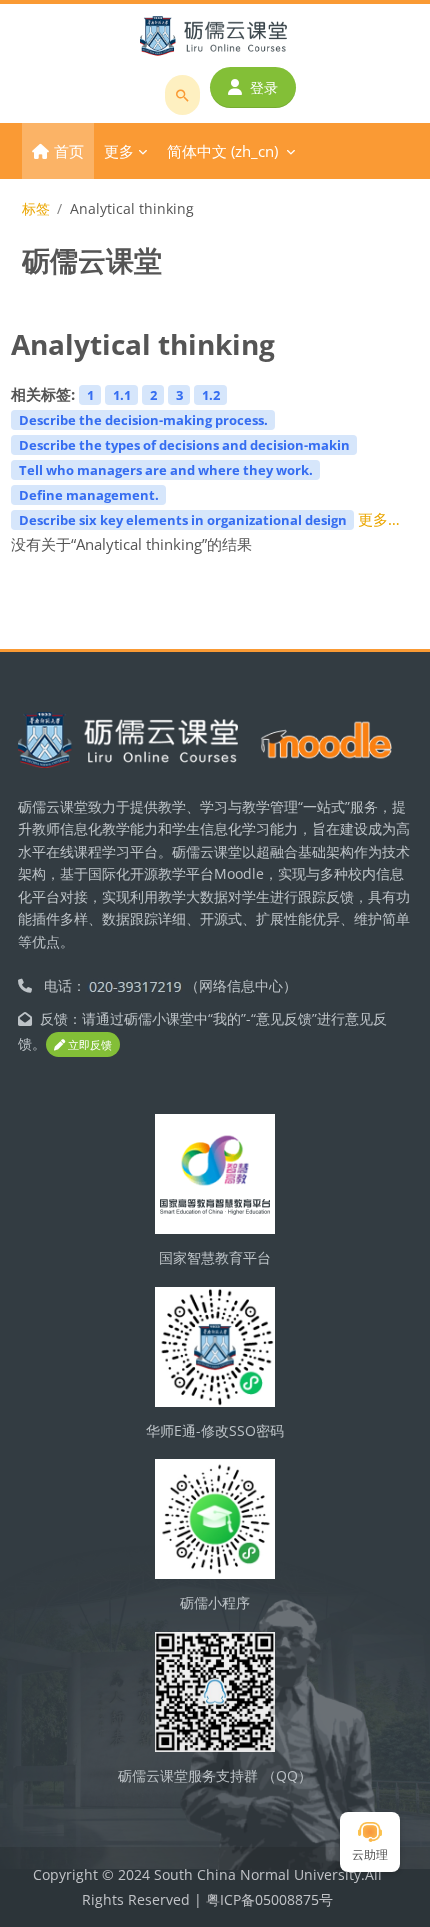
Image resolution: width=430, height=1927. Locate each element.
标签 (36, 208)
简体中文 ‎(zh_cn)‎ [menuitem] (222, 151)
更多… (379, 519)
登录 (264, 87)
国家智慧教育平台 (215, 1257)
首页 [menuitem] (69, 151)
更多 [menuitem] (119, 151)
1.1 (122, 395)
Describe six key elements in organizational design (183, 520)
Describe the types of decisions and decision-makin (184, 445)
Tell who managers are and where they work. (166, 470)
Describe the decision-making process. (143, 420)
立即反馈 (88, 1044)
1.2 (211, 395)
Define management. (89, 495)
